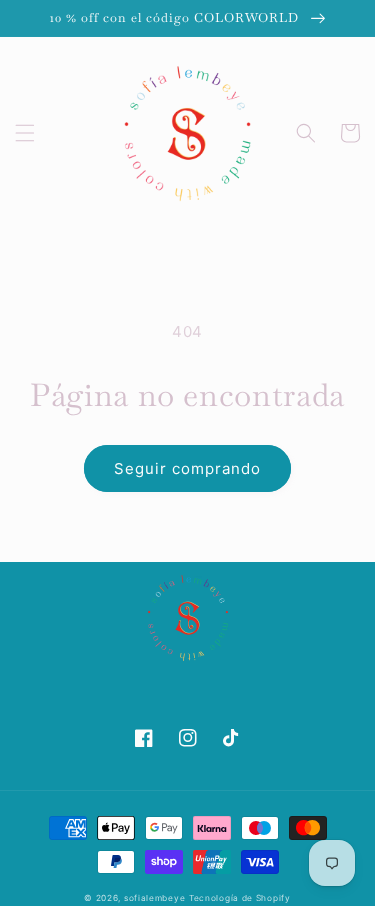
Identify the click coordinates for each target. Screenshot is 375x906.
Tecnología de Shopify (240, 898)
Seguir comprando (187, 468)
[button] (25, 133)
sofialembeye (154, 898)
